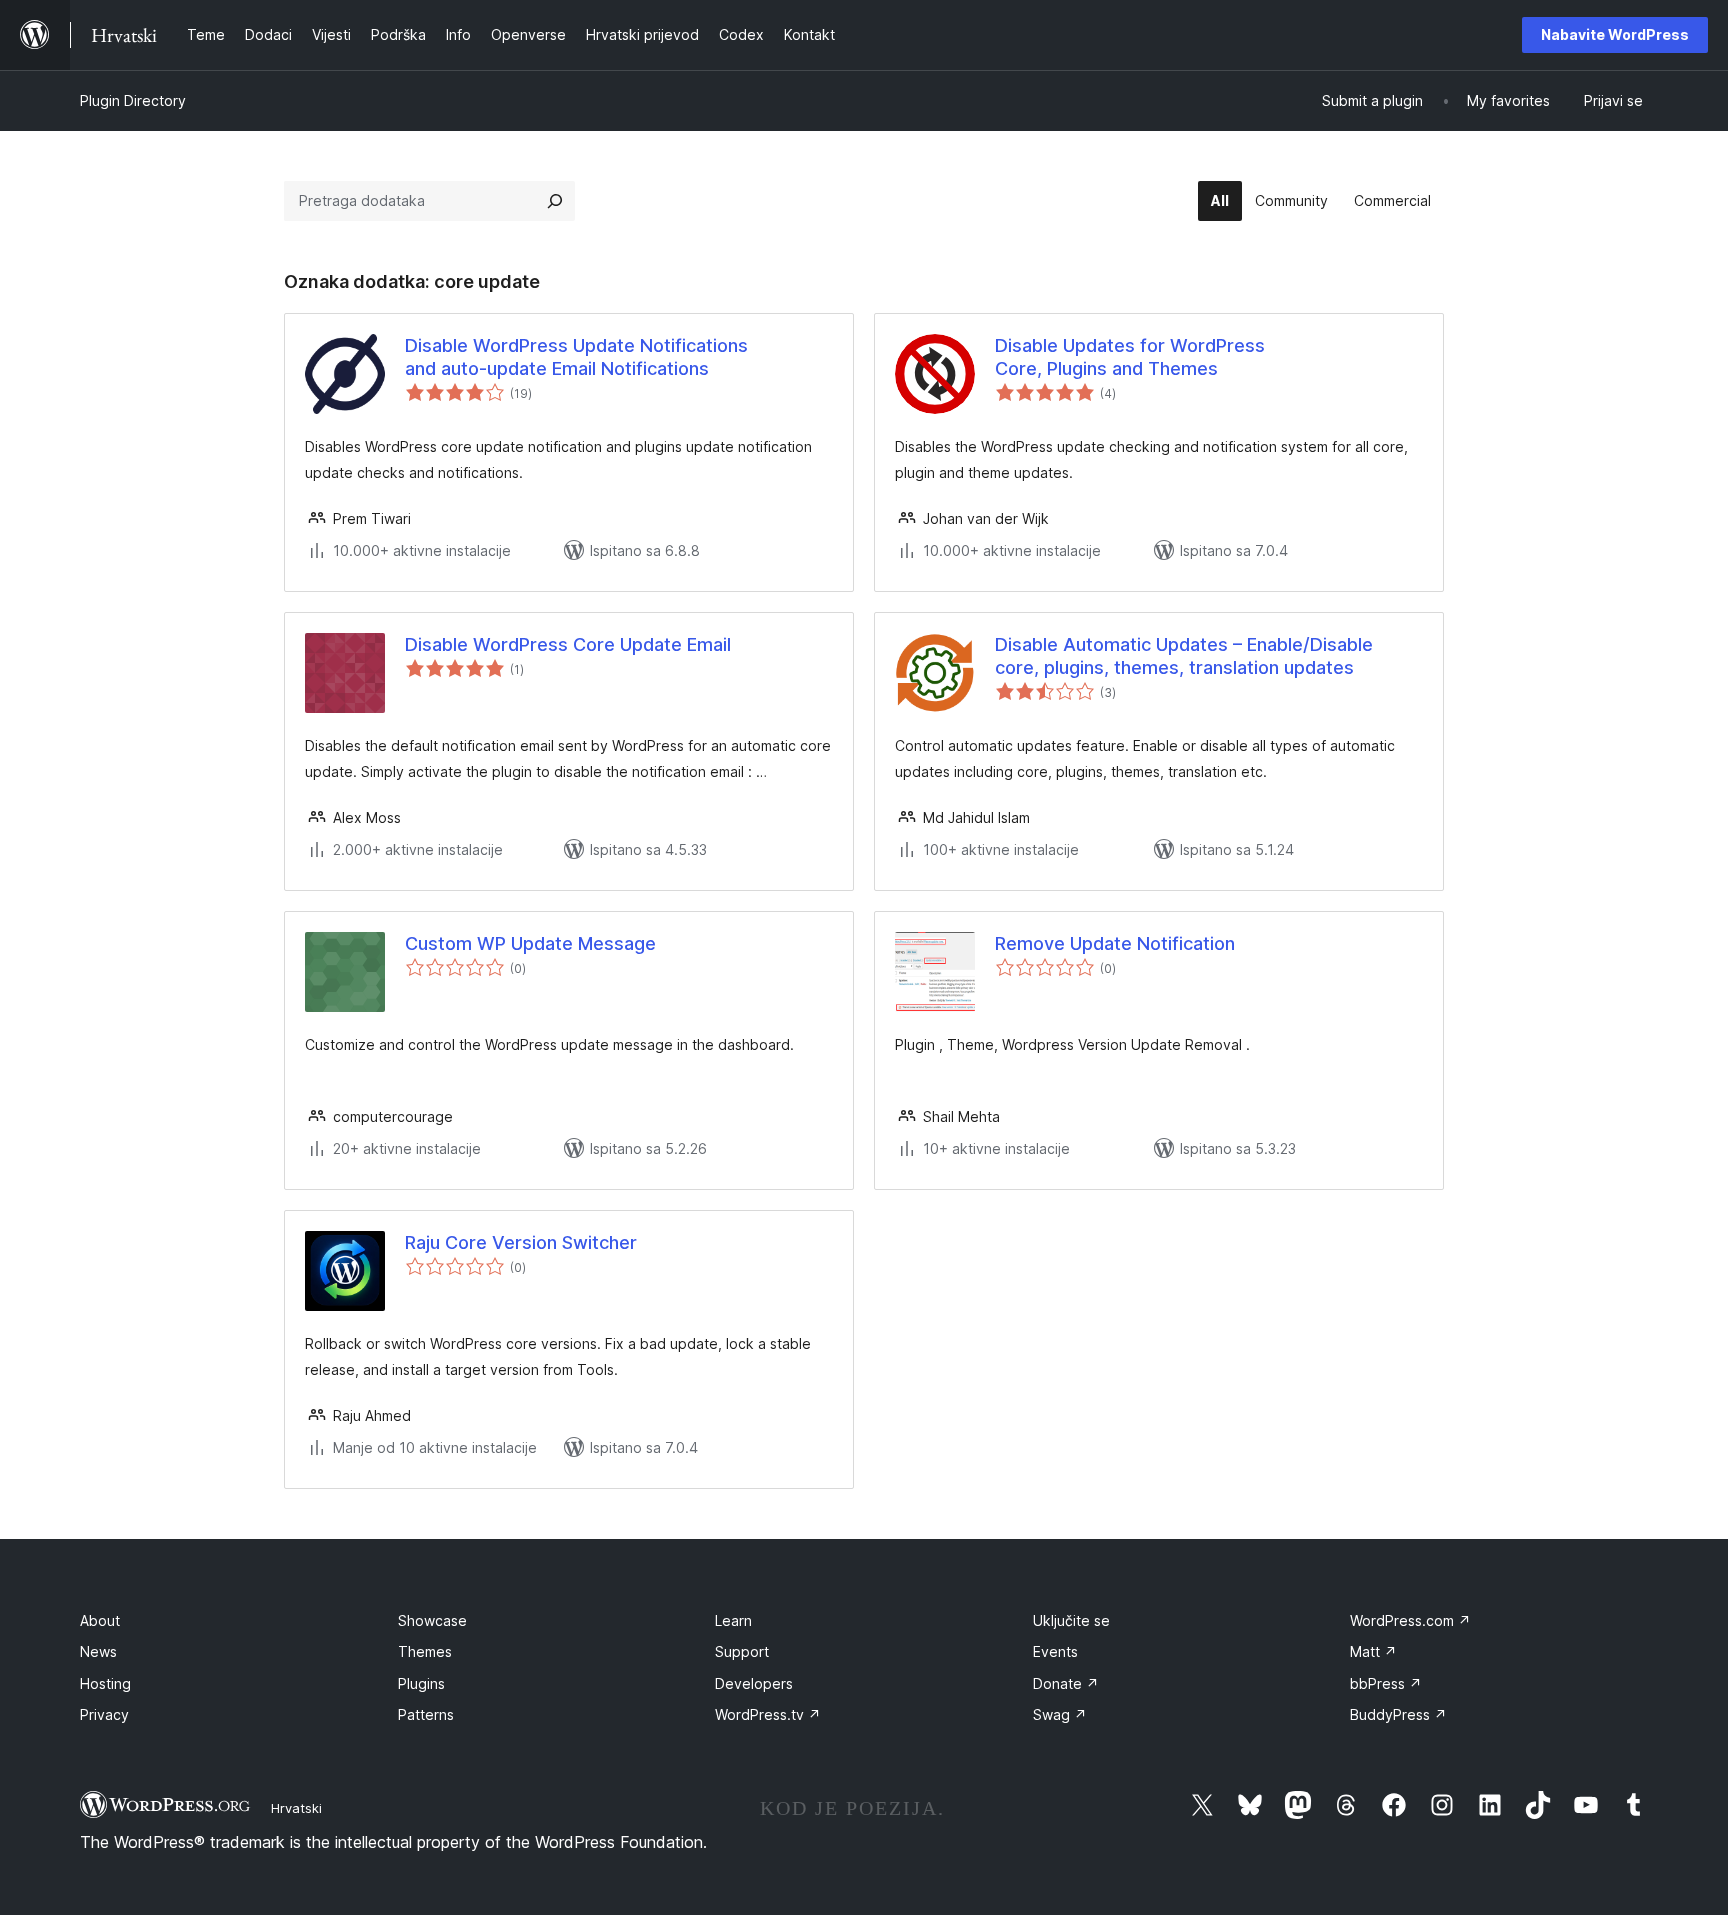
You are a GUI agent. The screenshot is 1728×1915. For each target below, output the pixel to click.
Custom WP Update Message (530, 943)
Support (742, 1651)
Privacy (104, 1714)
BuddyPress (1398, 1714)
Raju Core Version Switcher (521, 1242)
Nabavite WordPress (1615, 34)
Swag (1060, 1714)
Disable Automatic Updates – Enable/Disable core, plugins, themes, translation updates (1184, 656)
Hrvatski (296, 1808)
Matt (1373, 1651)
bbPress (1386, 1683)
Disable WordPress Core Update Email (568, 644)
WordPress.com (1410, 1620)
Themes (425, 1651)
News (98, 1651)
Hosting (105, 1683)
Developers (754, 1683)
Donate (1066, 1683)
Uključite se (1071, 1620)
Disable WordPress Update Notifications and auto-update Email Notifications (576, 357)
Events (1055, 1651)
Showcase (432, 1620)
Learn (733, 1620)
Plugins (421, 1683)
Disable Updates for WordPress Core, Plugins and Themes (1130, 357)
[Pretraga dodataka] (555, 201)
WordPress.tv (768, 1714)
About (100, 1620)
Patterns (426, 1714)
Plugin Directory (133, 100)
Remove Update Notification (1115, 943)
